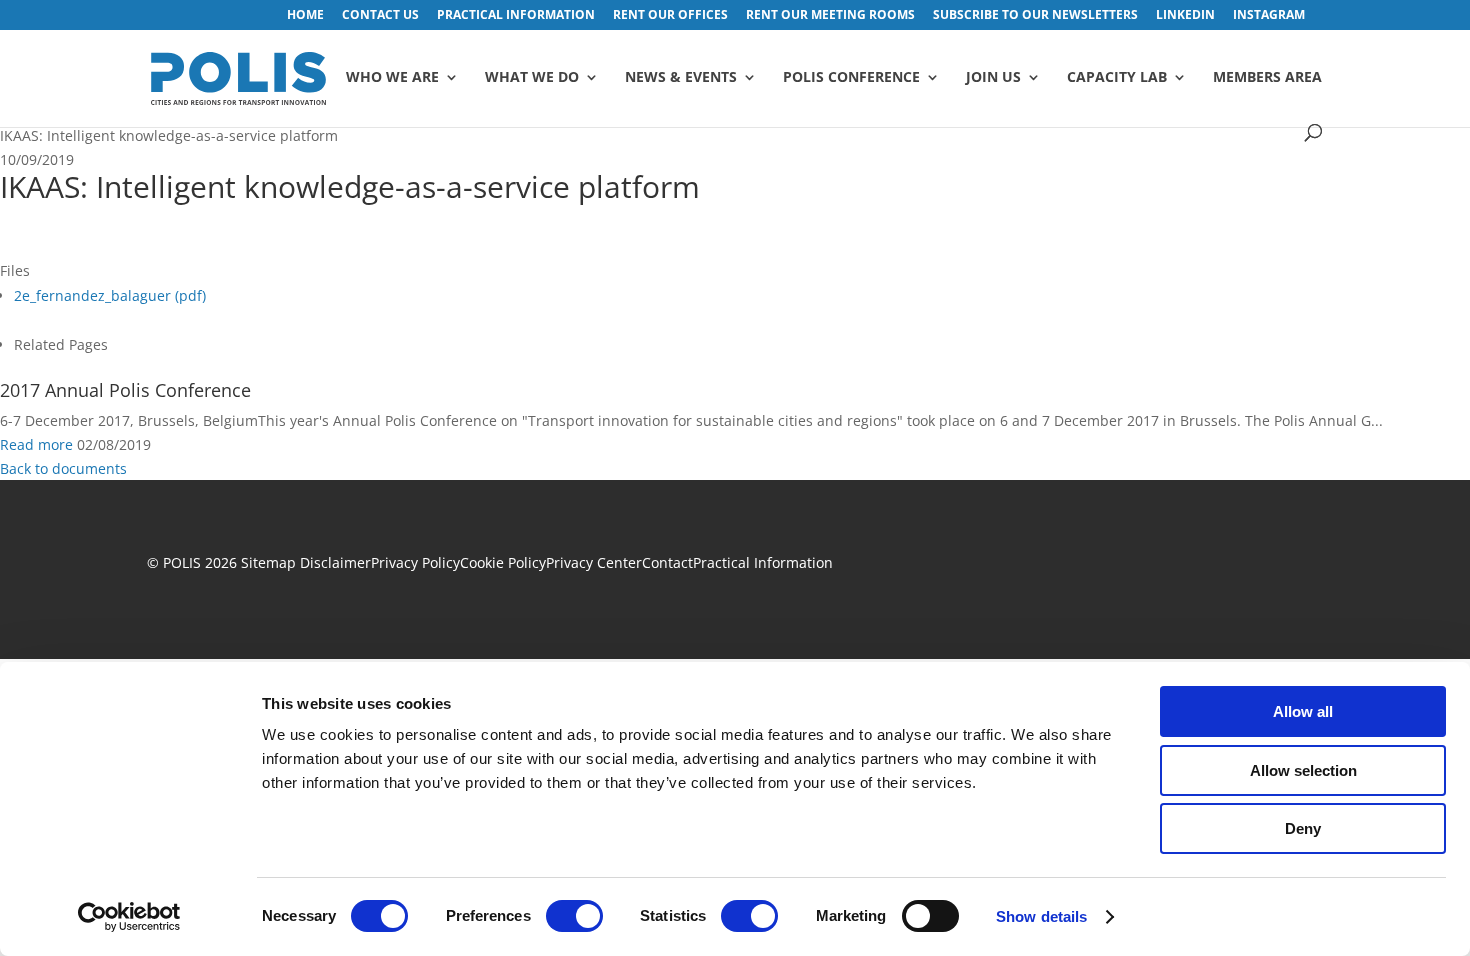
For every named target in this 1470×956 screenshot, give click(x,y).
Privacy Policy (415, 562)
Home (305, 16)
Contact (667, 562)
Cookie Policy (503, 562)
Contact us (380, 16)
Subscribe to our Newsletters (1035, 16)
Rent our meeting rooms (830, 16)
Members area (1267, 78)
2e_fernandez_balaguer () (110, 295)
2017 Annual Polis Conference (125, 390)
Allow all (1303, 711)
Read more (36, 444)
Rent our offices (670, 16)
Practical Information (763, 562)
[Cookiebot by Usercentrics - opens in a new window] (129, 917)
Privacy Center (594, 562)
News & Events (681, 78)
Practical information (516, 16)
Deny (1303, 828)
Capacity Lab (1117, 78)
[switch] (574, 916)
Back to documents (63, 468)
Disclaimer (335, 562)
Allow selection (1303, 770)
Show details (1041, 916)
